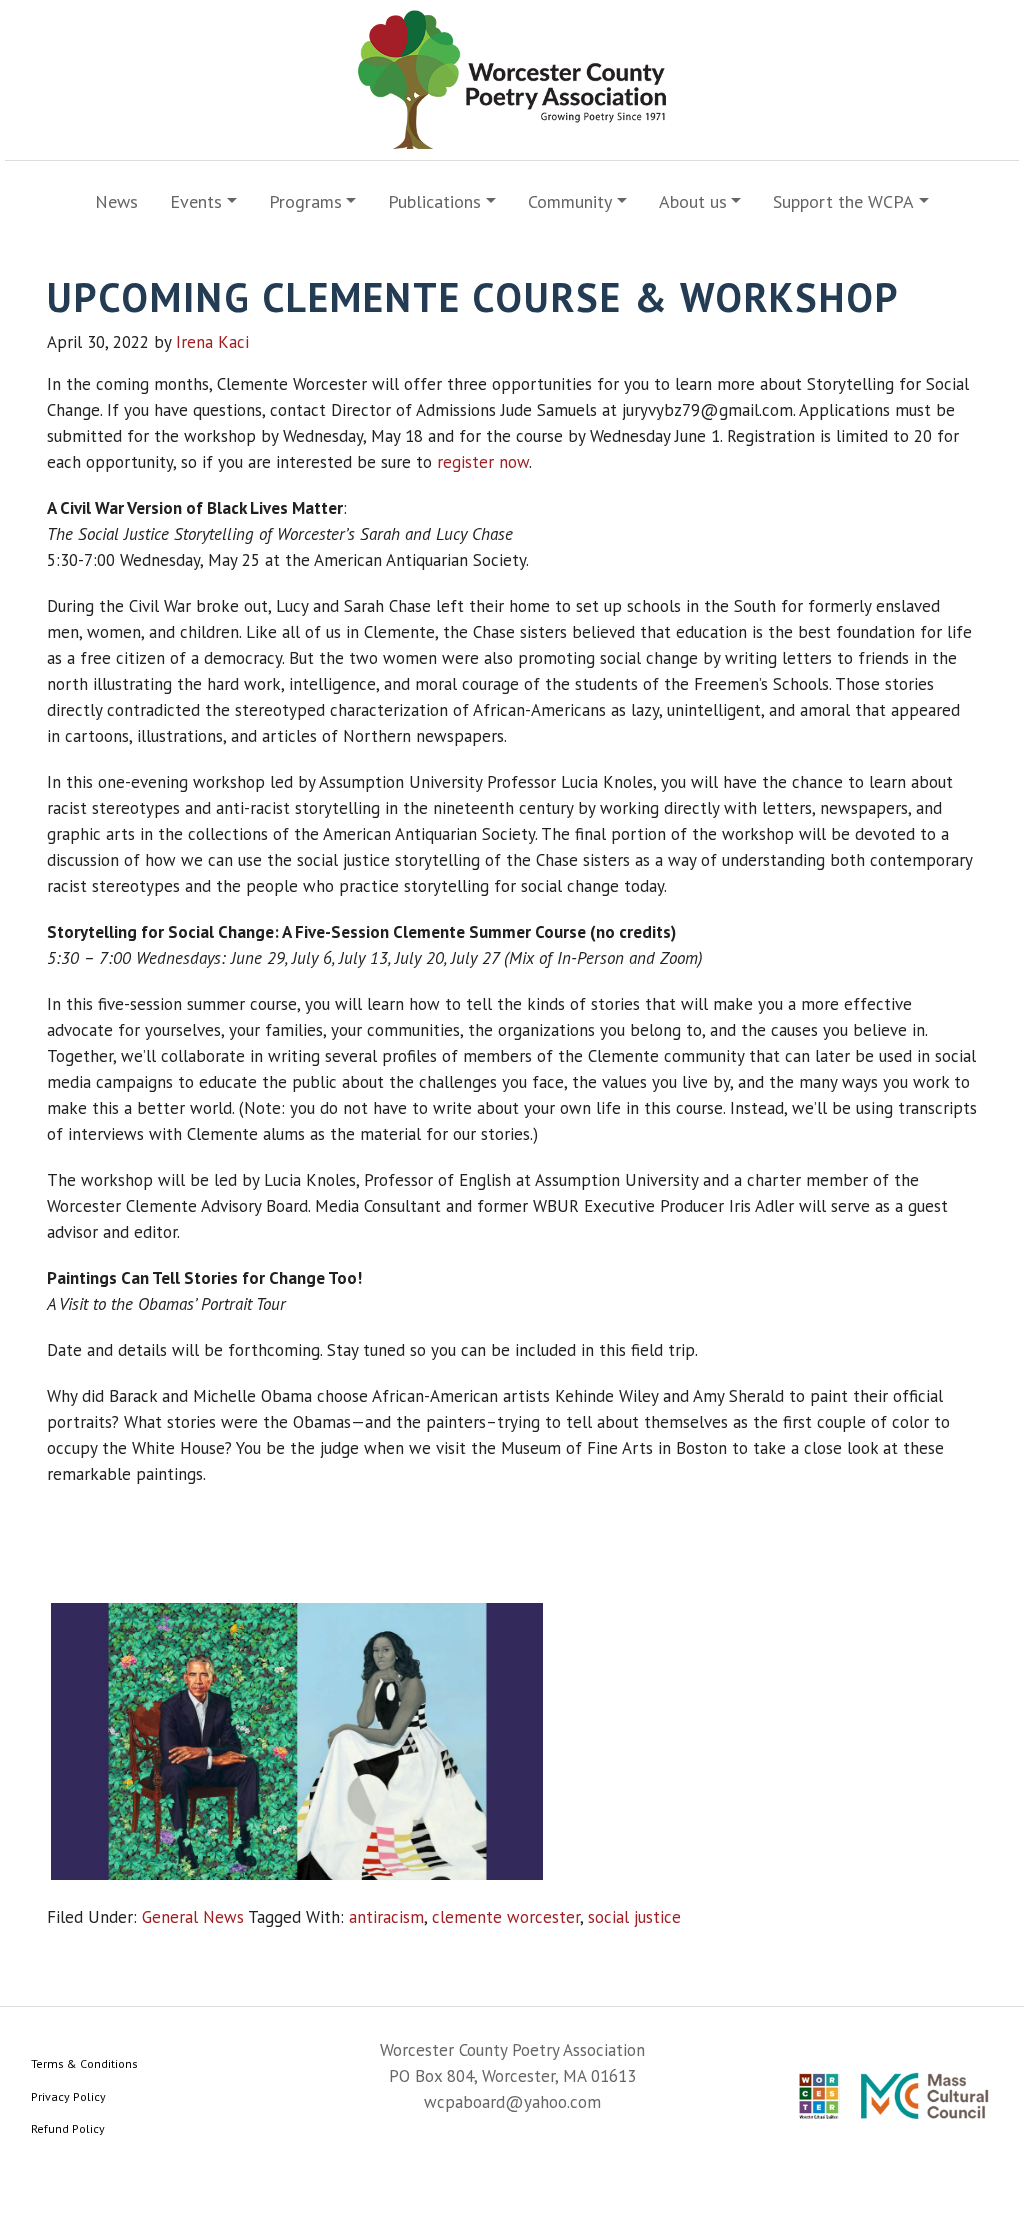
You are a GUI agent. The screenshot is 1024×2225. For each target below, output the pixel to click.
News (116, 201)
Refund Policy (68, 2128)
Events (196, 201)
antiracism (386, 1917)
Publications (434, 201)
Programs (305, 201)
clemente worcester (506, 1917)
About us (693, 201)
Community (570, 201)
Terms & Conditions (84, 2063)
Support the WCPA (843, 201)
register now (483, 462)
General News (193, 1917)
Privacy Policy (68, 2096)
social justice (634, 1917)
